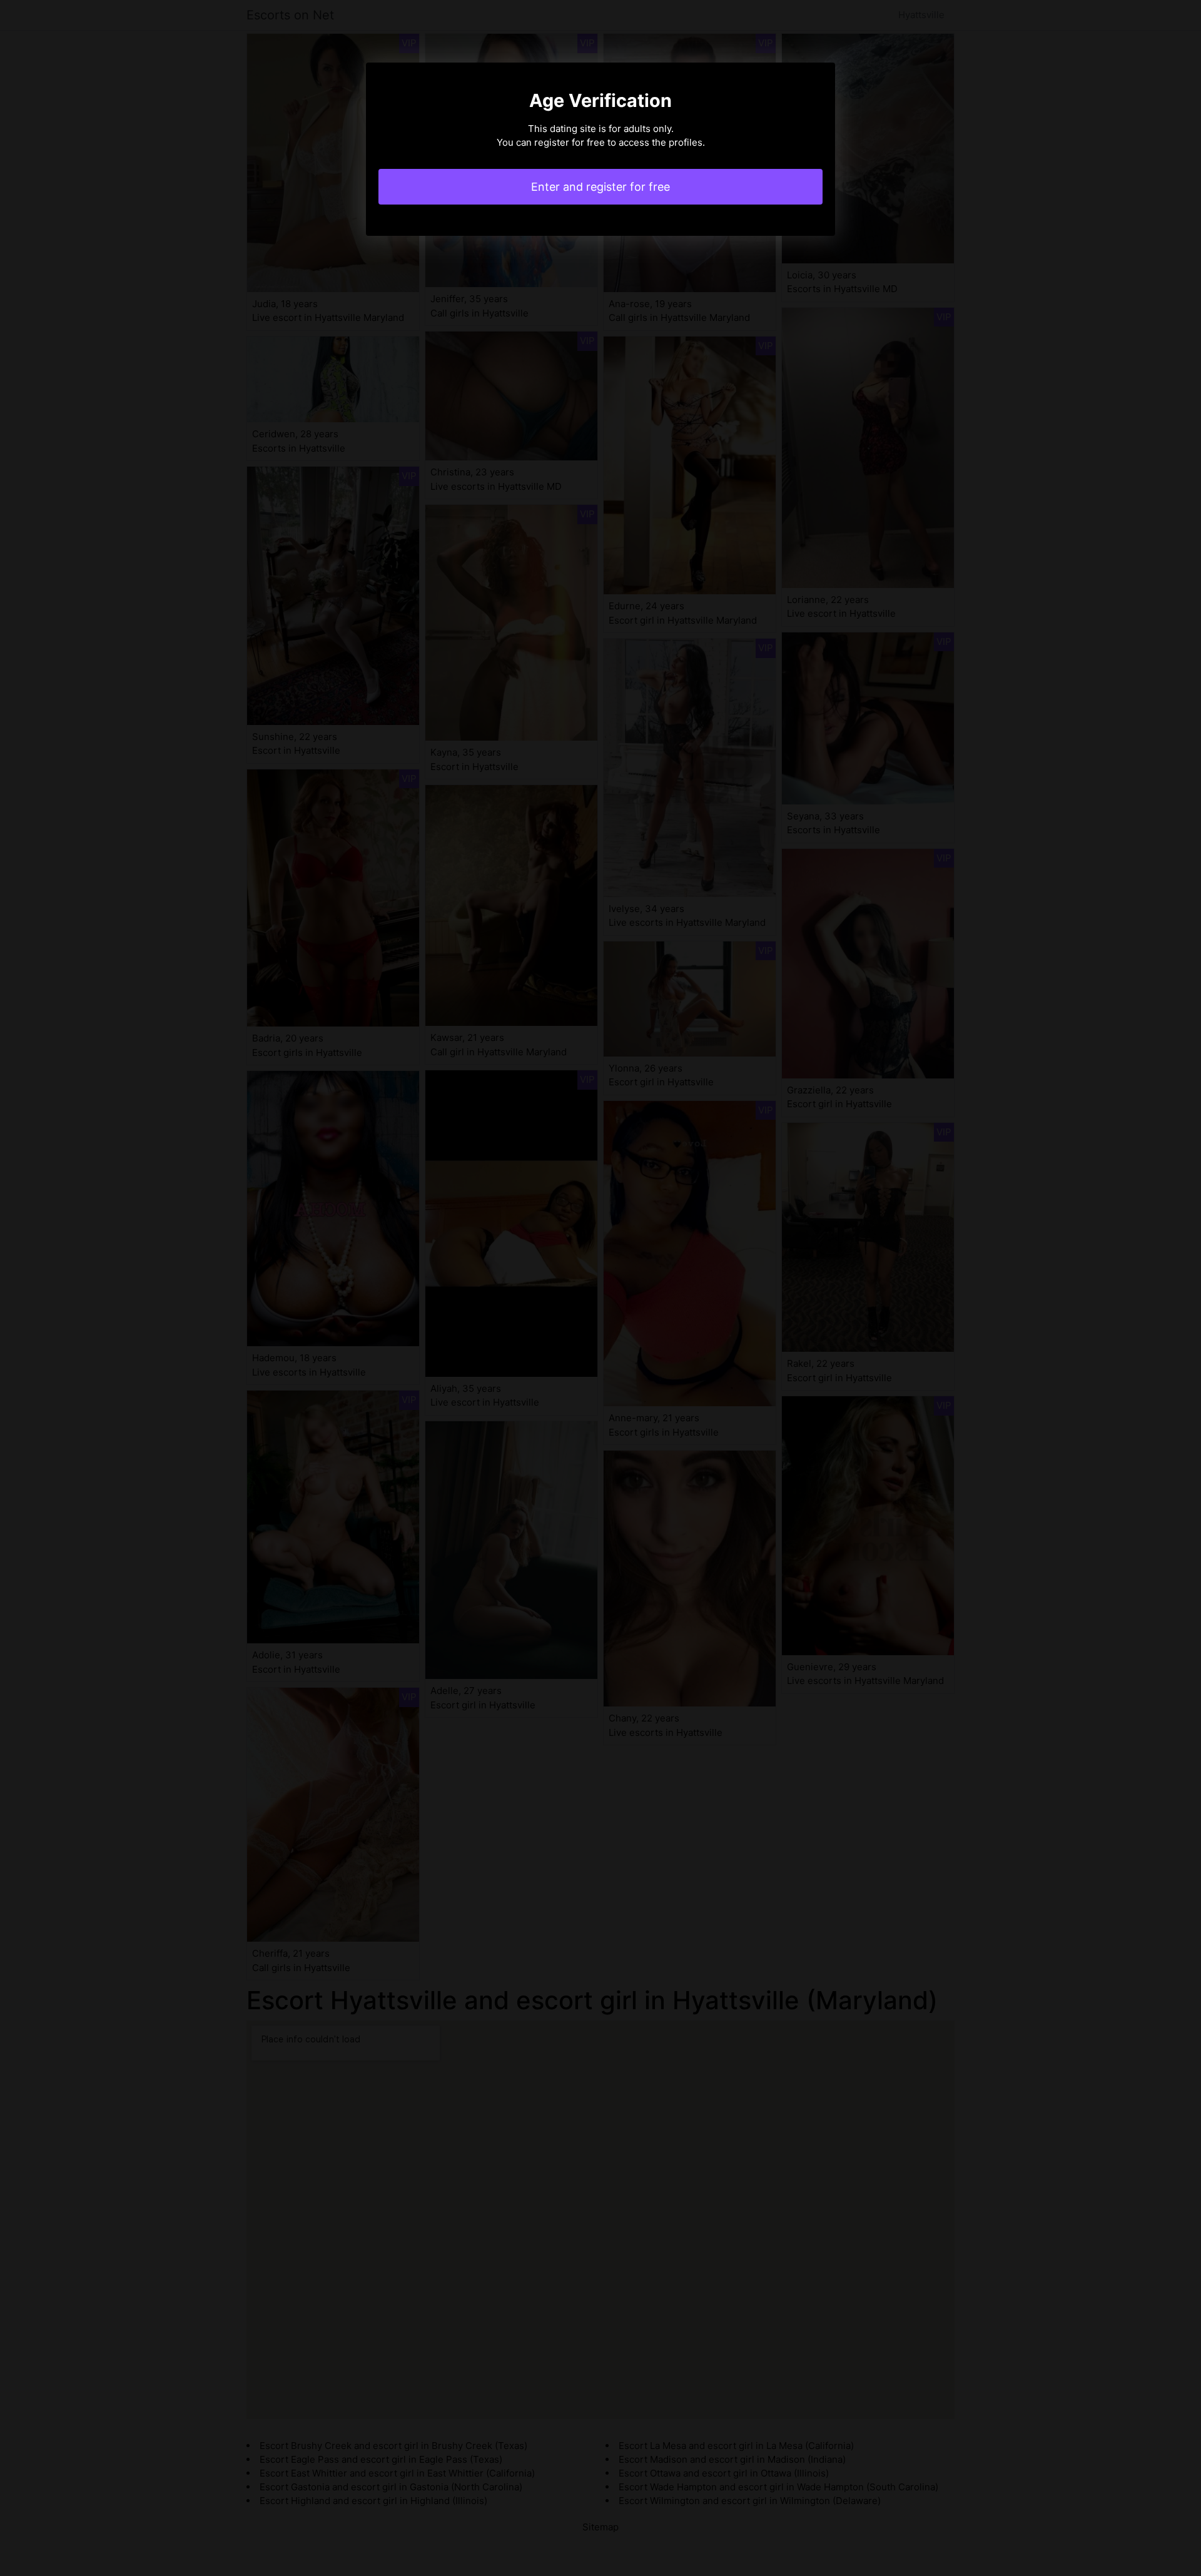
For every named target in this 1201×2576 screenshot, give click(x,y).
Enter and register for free (600, 187)
